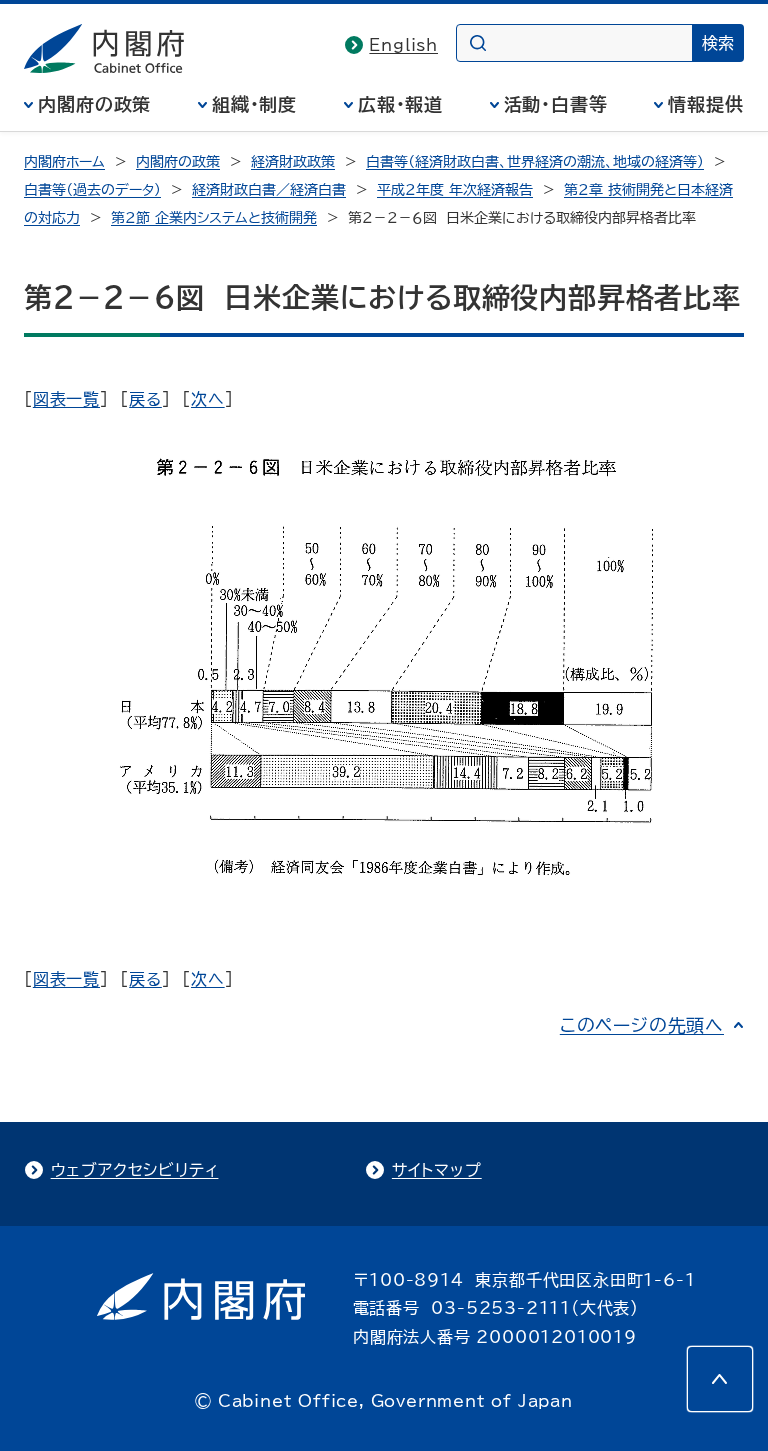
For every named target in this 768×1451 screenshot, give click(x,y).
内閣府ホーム (64, 162)
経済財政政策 (293, 162)
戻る (145, 399)
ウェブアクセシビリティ (135, 1170)
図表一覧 (66, 399)
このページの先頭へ (642, 1025)
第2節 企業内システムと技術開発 (214, 218)
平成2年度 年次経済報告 (455, 190)
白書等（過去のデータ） (92, 190)
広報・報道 (401, 104)
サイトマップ (437, 1170)
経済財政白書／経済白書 (269, 190)
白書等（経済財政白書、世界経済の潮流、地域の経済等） (535, 162)
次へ (208, 399)
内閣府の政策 (94, 104)
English (403, 45)
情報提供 (706, 104)
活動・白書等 (556, 104)
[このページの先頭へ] (720, 1379)
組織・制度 (255, 104)
